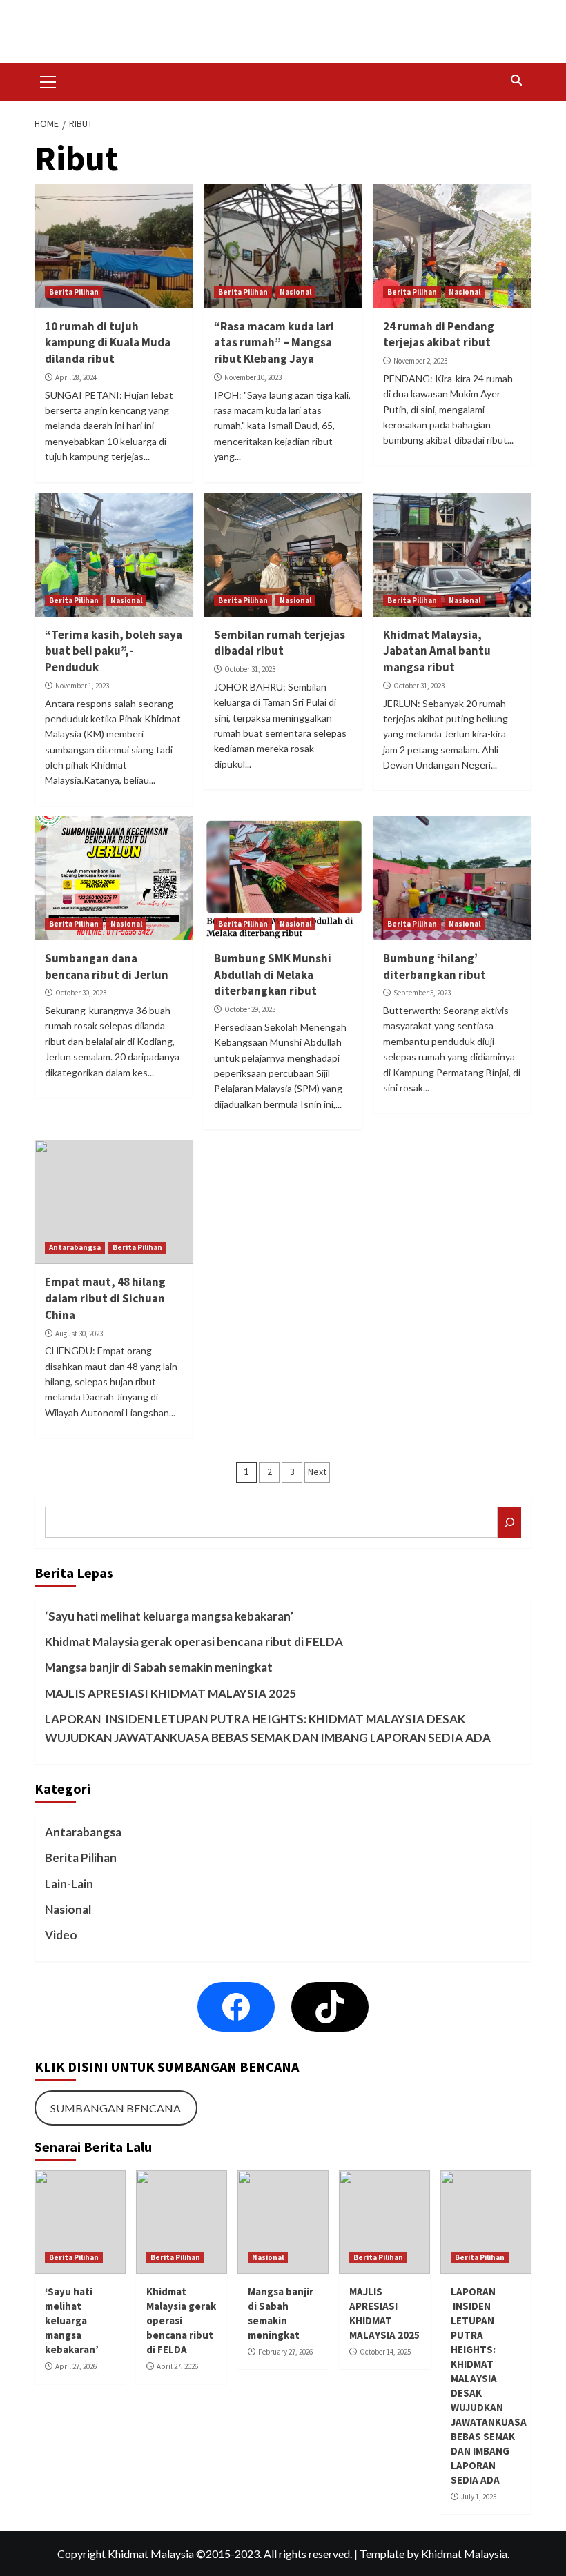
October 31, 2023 (250, 669)
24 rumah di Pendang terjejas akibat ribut (439, 335)
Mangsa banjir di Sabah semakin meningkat (159, 1667)
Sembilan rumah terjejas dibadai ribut (280, 643)
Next (317, 1472)
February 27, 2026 (285, 2352)
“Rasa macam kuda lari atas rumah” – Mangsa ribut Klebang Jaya (274, 343)
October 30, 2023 (81, 993)
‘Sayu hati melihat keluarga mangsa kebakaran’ (169, 1616)
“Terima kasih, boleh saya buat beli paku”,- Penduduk (114, 651)
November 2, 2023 (420, 361)
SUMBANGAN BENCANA (116, 2108)
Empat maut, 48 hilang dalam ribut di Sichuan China (105, 1298)
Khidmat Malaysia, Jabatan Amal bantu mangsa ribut (437, 651)
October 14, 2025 (385, 2352)
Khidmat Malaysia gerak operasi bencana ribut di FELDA (194, 1642)
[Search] (516, 80)
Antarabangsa (75, 1247)
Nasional (295, 292)
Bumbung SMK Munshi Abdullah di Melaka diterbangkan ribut (273, 975)
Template (382, 2554)
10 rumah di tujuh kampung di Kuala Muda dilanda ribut (108, 343)
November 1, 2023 (82, 686)
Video (61, 1935)
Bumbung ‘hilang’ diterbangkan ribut (435, 967)
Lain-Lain (69, 1884)
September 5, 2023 (422, 993)
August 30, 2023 (79, 1334)
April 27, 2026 (76, 2366)
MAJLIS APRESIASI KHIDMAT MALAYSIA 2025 (170, 1693)
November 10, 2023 (253, 377)
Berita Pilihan (74, 292)
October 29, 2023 (250, 1009)
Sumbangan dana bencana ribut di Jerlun (107, 967)
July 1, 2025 (479, 2497)
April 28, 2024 (76, 377)
